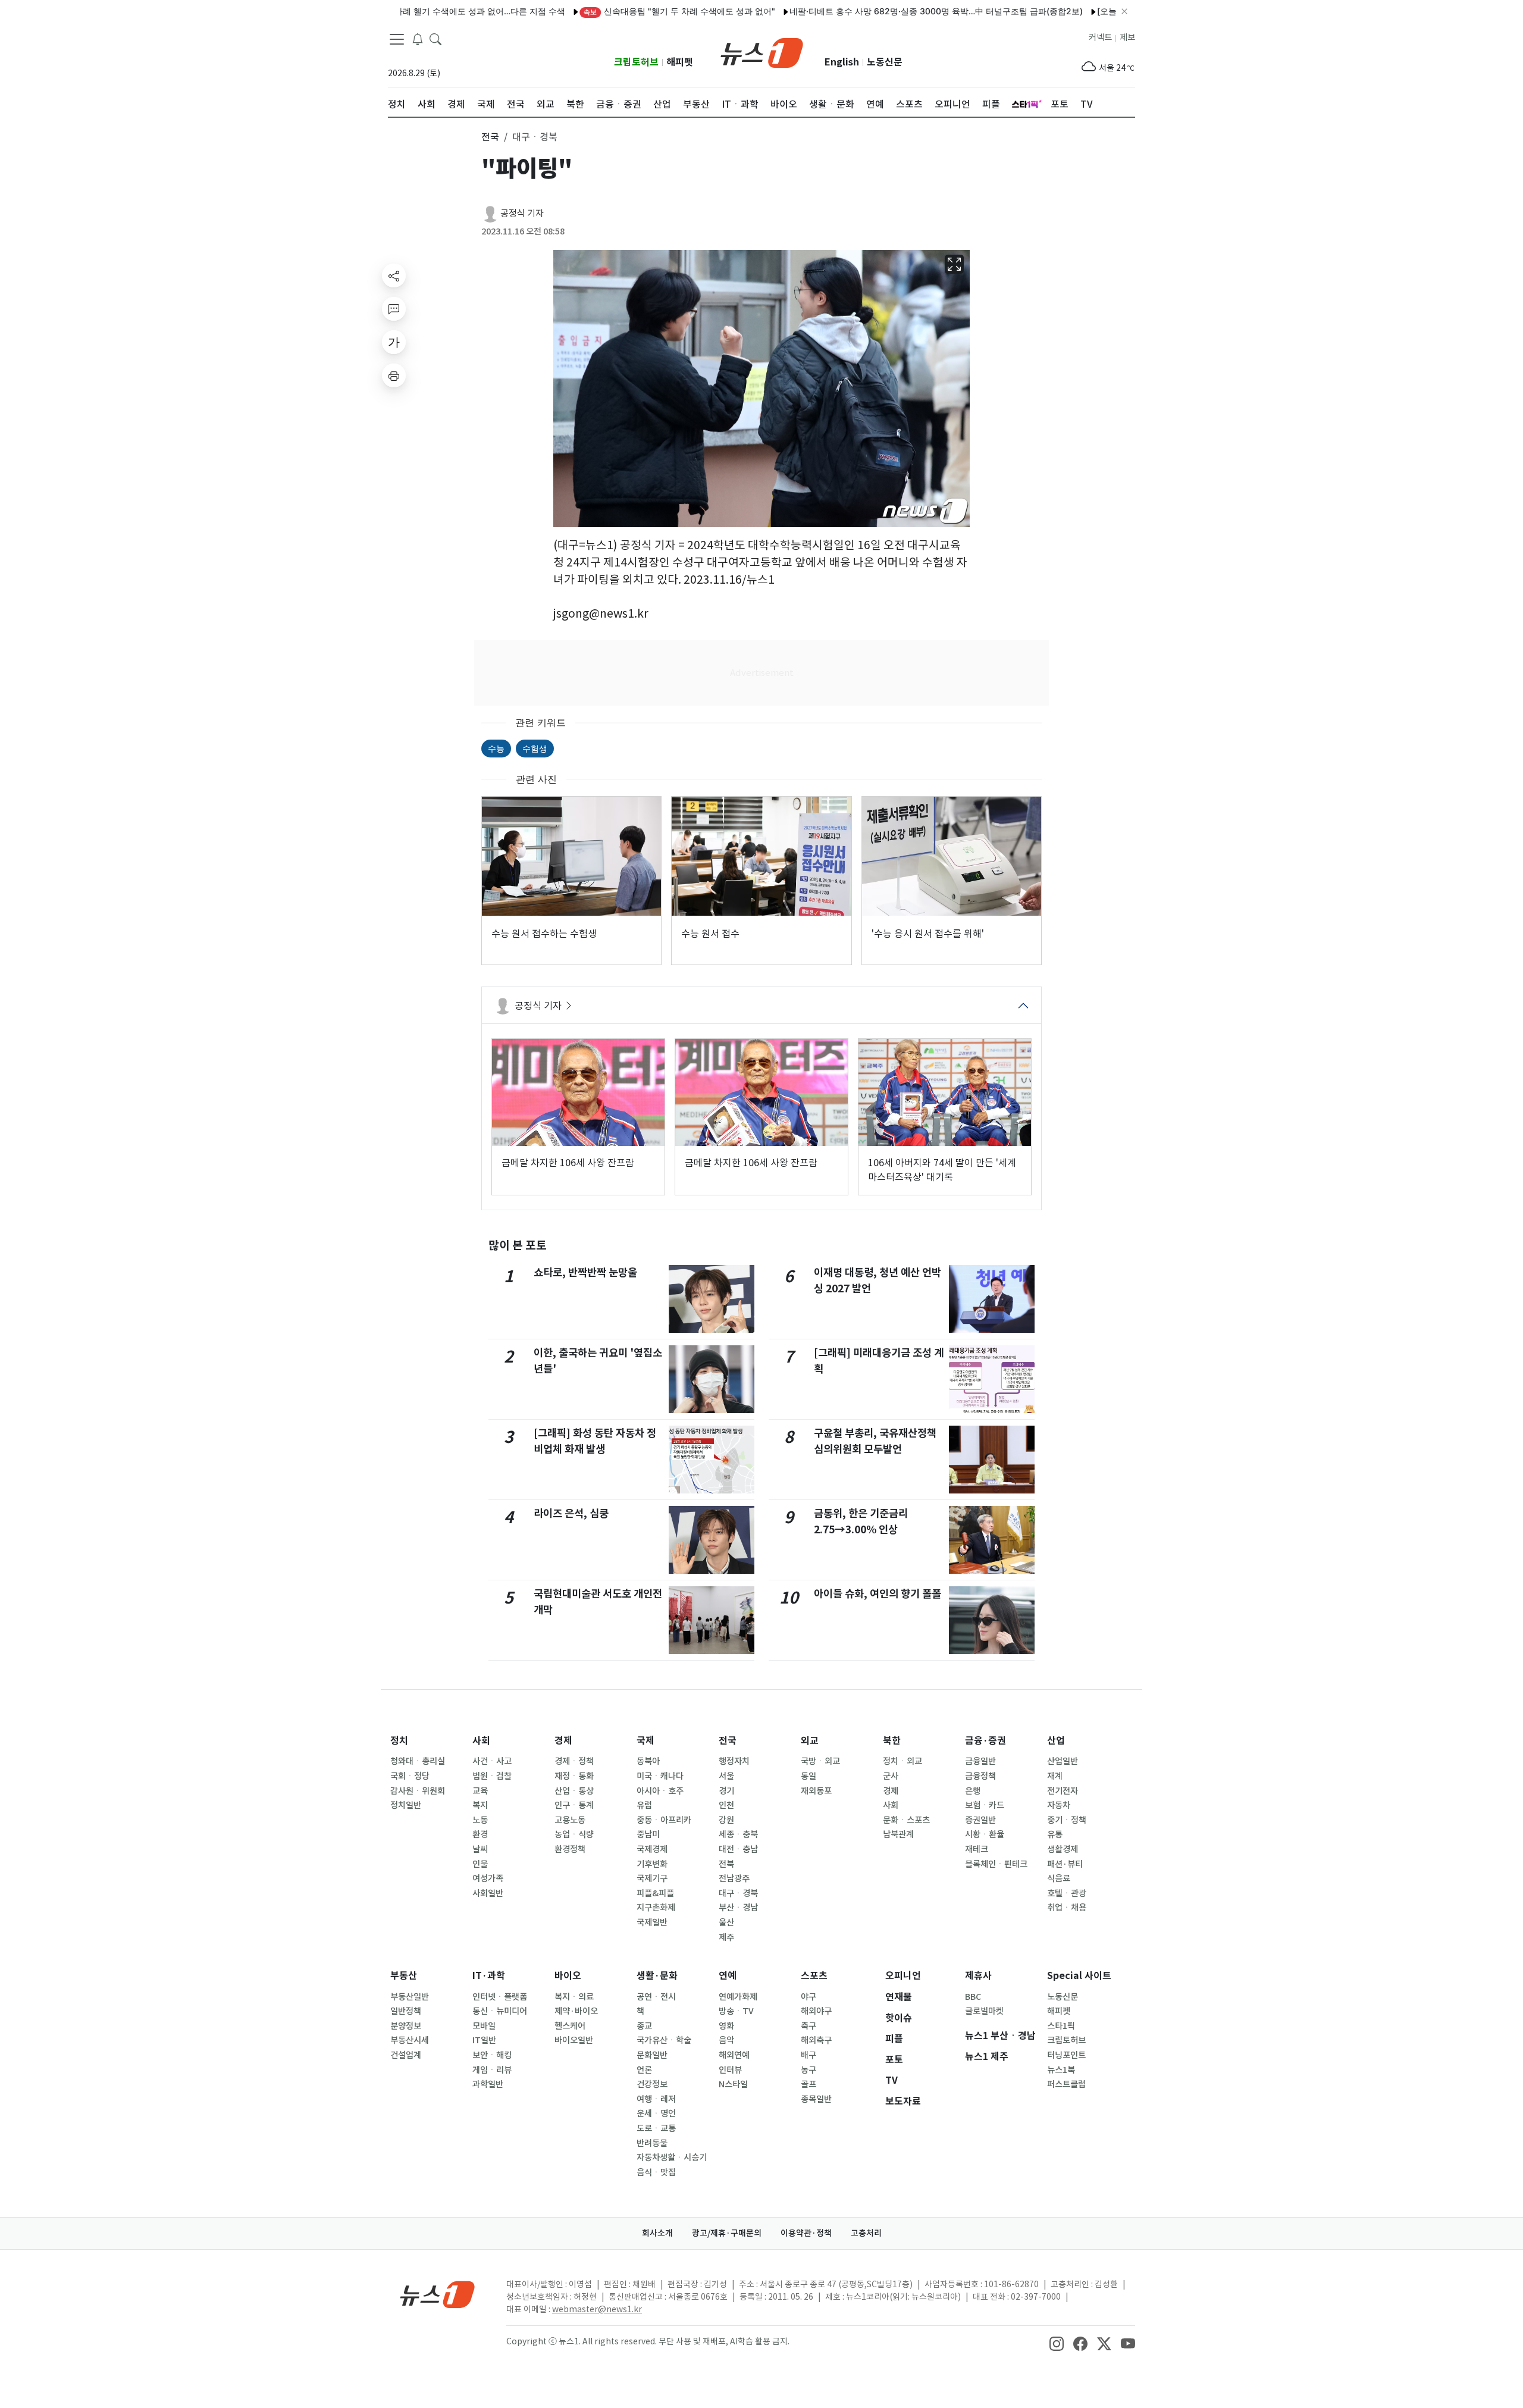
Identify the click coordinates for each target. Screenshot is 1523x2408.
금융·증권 (985, 1741)
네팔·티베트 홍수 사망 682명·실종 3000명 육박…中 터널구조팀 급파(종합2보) (877, 11)
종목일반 (816, 2099)
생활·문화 (657, 1976)
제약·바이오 (576, 2011)
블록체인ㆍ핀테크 (996, 1864)
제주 (726, 1937)
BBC (973, 1997)
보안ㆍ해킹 (492, 2055)
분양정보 (406, 2026)
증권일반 (980, 1820)
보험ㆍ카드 (985, 1805)
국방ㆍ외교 (820, 1761)
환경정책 (570, 1849)
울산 (726, 1922)
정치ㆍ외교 (902, 1761)
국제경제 (652, 1849)
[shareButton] (394, 275)
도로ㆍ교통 (656, 2128)
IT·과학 (489, 1976)
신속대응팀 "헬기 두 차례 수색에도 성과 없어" (620, 11)
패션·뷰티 (1065, 1864)
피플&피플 (655, 1893)
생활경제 (1063, 1849)
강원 (726, 1820)
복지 (480, 1805)
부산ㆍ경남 (738, 1908)
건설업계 (406, 2055)
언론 (644, 2070)
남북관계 (898, 1834)
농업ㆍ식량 (574, 1834)
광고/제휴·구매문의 (727, 2233)
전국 (728, 1741)
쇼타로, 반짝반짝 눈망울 (585, 1272)
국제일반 (652, 1922)
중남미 (648, 1834)
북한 (892, 1741)
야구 (808, 1997)
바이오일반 (574, 2040)
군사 (891, 1776)
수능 (496, 748)
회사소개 (657, 2233)
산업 (1056, 1741)
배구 (808, 2055)
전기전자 (1063, 1791)
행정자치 (734, 1761)
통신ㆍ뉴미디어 (500, 2011)
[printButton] (394, 375)
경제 (563, 1741)
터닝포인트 (1066, 2055)
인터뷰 (730, 2070)
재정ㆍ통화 (574, 1776)
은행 (973, 1791)
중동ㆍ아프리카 (664, 1820)
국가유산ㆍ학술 (664, 2040)
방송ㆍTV (736, 2011)
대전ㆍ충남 (738, 1849)
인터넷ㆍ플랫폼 (500, 1997)
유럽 (644, 1805)
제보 (1127, 37)
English (842, 62)
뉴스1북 (1061, 2070)
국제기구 (652, 1878)
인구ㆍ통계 (574, 1805)
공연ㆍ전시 (656, 1997)
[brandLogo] (762, 52)
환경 (480, 1834)
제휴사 (978, 1976)
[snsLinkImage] (1057, 2343)
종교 (644, 2026)
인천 (726, 1805)
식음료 (1059, 1878)
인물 (480, 1864)
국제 (645, 1741)
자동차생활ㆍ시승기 (672, 2158)
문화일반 (652, 2055)
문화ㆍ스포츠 (906, 1820)
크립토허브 (636, 62)
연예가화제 (738, 1997)
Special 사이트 (1079, 1976)
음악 (726, 2040)
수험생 (535, 748)
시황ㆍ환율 (985, 1834)
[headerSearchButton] (435, 38)
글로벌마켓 (984, 2011)
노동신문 (885, 62)
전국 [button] (490, 137)
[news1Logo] (438, 2294)
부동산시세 (410, 2040)
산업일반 (1063, 1761)
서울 (726, 1776)
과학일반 (488, 2084)
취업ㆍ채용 (1067, 1908)
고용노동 (570, 1820)
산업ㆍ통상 (574, 1791)
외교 (810, 1741)
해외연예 (734, 2055)
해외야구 (816, 2011)
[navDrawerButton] (397, 39)
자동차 (1059, 1805)
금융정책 (980, 1776)
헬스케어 (570, 2026)
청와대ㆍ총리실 (418, 1761)
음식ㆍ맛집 (656, 2172)
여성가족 (488, 1878)
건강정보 (652, 2084)
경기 (726, 1791)
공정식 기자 (522, 213)
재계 (1055, 1776)
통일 (808, 1776)
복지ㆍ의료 (574, 1997)
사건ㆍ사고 (492, 1761)
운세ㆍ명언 (656, 2113)
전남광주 (734, 1878)
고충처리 (866, 2233)
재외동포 (816, 1791)
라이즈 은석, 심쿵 (571, 1513)
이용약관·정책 (806, 2233)
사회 (481, 1741)
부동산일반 (410, 1997)
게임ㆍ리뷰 (492, 2070)
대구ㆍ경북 (738, 1893)
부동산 (404, 1976)
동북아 (648, 1761)
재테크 (977, 1849)
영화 (726, 2026)
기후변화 (652, 1864)
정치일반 (406, 1805)
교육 (480, 1791)
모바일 (484, 2026)
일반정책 (406, 2011)
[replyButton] (394, 309)
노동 (480, 1820)
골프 (808, 2084)
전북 (726, 1864)
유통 (1055, 1834)
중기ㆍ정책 (1067, 1820)
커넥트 (1100, 37)
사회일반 (488, 1893)
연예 (728, 1976)
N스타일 (733, 2084)
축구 (808, 2026)
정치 (399, 1741)
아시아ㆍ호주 (660, 1791)
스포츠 (814, 1976)
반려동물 (652, 2143)
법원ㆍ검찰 (492, 1776)
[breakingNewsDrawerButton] (418, 38)
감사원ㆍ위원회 (418, 1791)
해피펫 (680, 62)
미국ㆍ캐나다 (660, 1776)
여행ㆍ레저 (656, 2099)
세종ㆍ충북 (738, 1834)
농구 (808, 2070)
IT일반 (484, 2040)
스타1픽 (1061, 2026)
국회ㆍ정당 (410, 1776)
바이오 (568, 1976)
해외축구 (816, 2040)
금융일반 (980, 1761)
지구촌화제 (656, 1908)
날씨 (480, 1849)
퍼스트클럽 (1066, 2084)
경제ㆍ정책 (574, 1761)
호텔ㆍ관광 (1067, 1893)
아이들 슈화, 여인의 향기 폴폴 (878, 1594)
